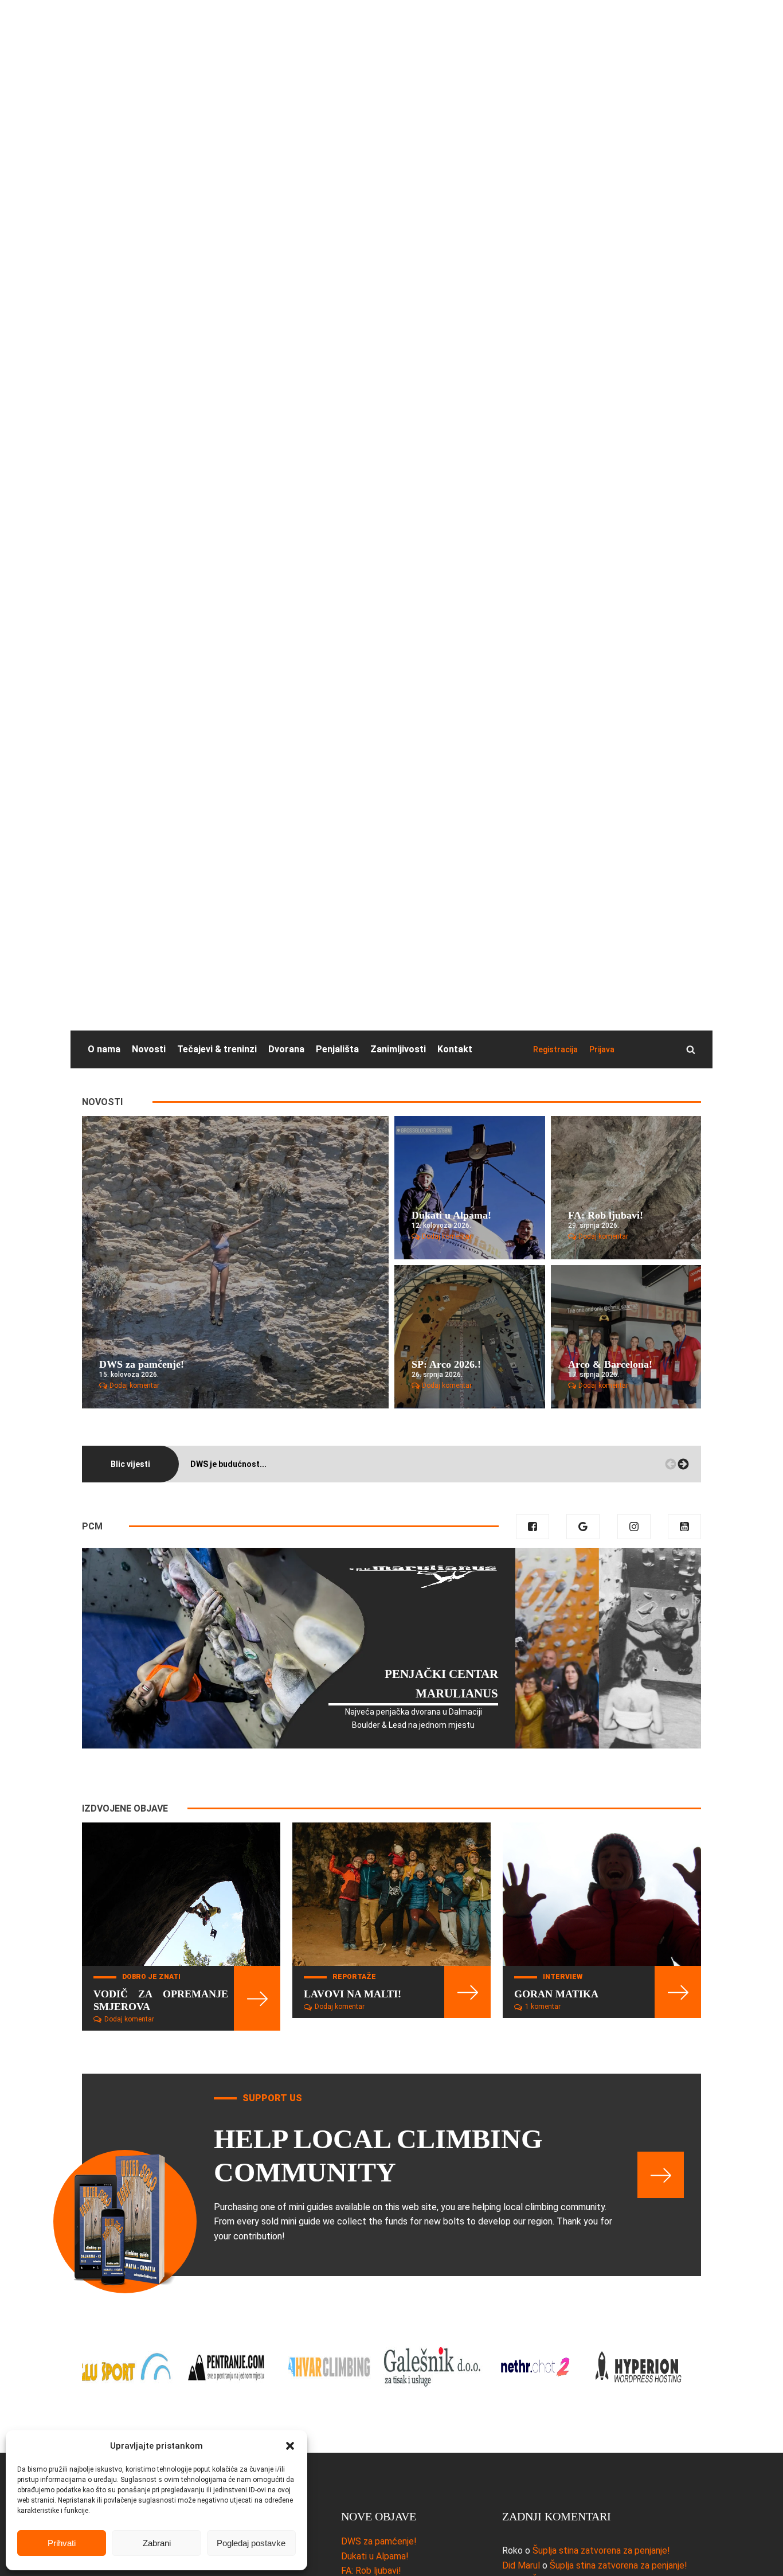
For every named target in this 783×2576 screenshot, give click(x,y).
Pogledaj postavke (251, 2543)
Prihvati (62, 2543)
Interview (563, 1977)
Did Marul (521, 2565)
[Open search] (691, 1049)
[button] (290, 2446)
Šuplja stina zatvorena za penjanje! (601, 2550)
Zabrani (157, 2543)
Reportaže (354, 1977)
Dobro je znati (151, 1977)
